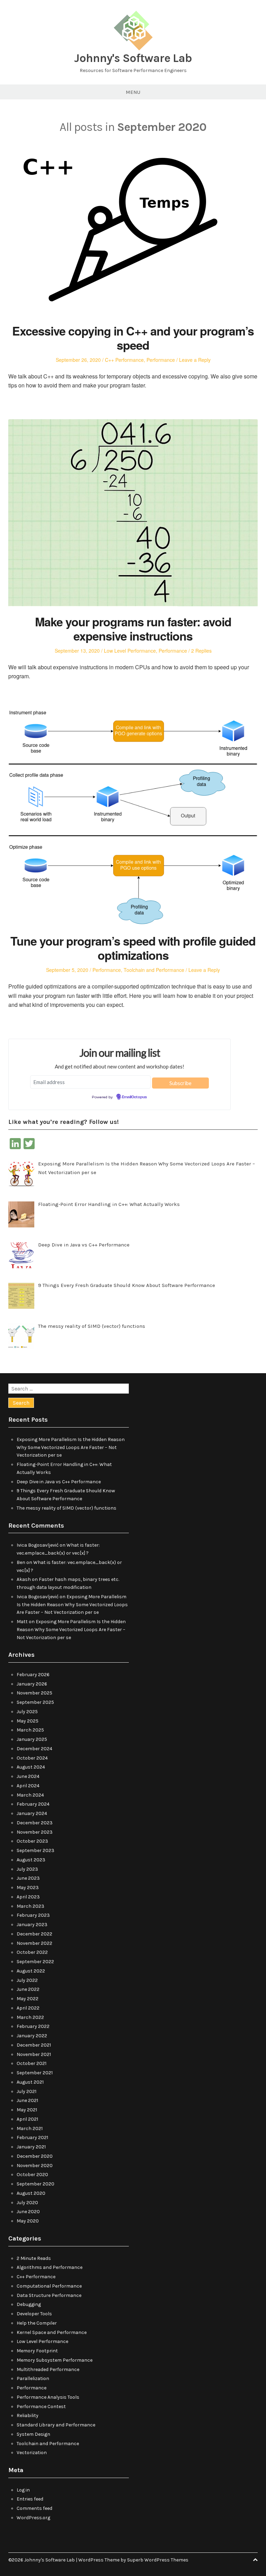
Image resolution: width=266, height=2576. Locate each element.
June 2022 (28, 1989)
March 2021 (30, 2128)
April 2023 (28, 1897)
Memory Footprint (37, 2351)
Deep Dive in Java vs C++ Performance (59, 1482)
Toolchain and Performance (154, 970)
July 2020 (27, 2203)
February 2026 (33, 1675)
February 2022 (33, 2026)
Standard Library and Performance (56, 2425)
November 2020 (35, 2166)
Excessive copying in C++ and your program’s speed (133, 338)
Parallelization (33, 2378)
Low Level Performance (130, 651)
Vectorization (32, 2453)
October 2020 (32, 2175)
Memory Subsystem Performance (55, 2360)
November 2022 (34, 1943)
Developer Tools (34, 2314)
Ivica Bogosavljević (38, 1545)
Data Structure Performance (49, 2295)
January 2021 (31, 2147)
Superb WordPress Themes (158, 2560)
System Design (33, 2434)
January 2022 (32, 2036)
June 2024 (28, 1776)
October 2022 (32, 1952)
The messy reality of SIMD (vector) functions (66, 1508)
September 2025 (35, 1702)
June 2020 (28, 2212)
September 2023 (36, 1850)
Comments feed (34, 2508)
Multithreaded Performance (48, 2369)
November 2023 (35, 1832)
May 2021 (27, 2110)
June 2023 (28, 1878)
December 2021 (34, 2045)
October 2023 (32, 1841)
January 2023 (32, 1925)
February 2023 (33, 1915)
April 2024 (28, 1786)
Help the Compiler (37, 2323)
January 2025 (32, 1739)
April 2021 (27, 2119)
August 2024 (31, 1767)
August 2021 (30, 2082)
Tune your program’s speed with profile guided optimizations (133, 948)
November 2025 (34, 1693)
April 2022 (28, 2008)
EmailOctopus (134, 1097)
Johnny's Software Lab (133, 58)
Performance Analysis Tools (48, 2397)
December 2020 (35, 2156)
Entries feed (30, 2499)
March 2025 (30, 1730)
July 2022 (27, 1980)
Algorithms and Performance (50, 2267)
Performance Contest (41, 2407)
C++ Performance (124, 360)
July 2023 (27, 1869)
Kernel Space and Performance (52, 2332)
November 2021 (34, 2054)
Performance (161, 360)
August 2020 (31, 2193)
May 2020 (28, 2221)
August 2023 (31, 1860)
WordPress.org (33, 2518)
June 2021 (27, 2100)
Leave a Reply (195, 360)
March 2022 (30, 2017)
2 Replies (201, 651)
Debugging (29, 2304)
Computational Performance (49, 2286)
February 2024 (33, 1804)
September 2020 (36, 2184)
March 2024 (30, 1795)
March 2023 (30, 1906)
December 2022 (34, 1934)
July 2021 (26, 2091)
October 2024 (32, 1758)
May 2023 (28, 1888)
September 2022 (35, 1962)
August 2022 (31, 1971)
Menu (133, 92)
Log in (23, 2490)
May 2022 (28, 1999)
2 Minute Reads (34, 2258)
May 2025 (28, 1721)
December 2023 (35, 1823)
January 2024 (32, 1813)
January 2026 (32, 1684)
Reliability (28, 2416)
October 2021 (32, 2063)
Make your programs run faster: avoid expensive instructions (133, 629)
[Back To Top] (255, 2560)
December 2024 (34, 1749)
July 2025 (27, 1712)
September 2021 (35, 2073)
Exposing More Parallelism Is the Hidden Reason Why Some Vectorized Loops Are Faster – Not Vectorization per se (71, 1447)
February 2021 (32, 2137)
